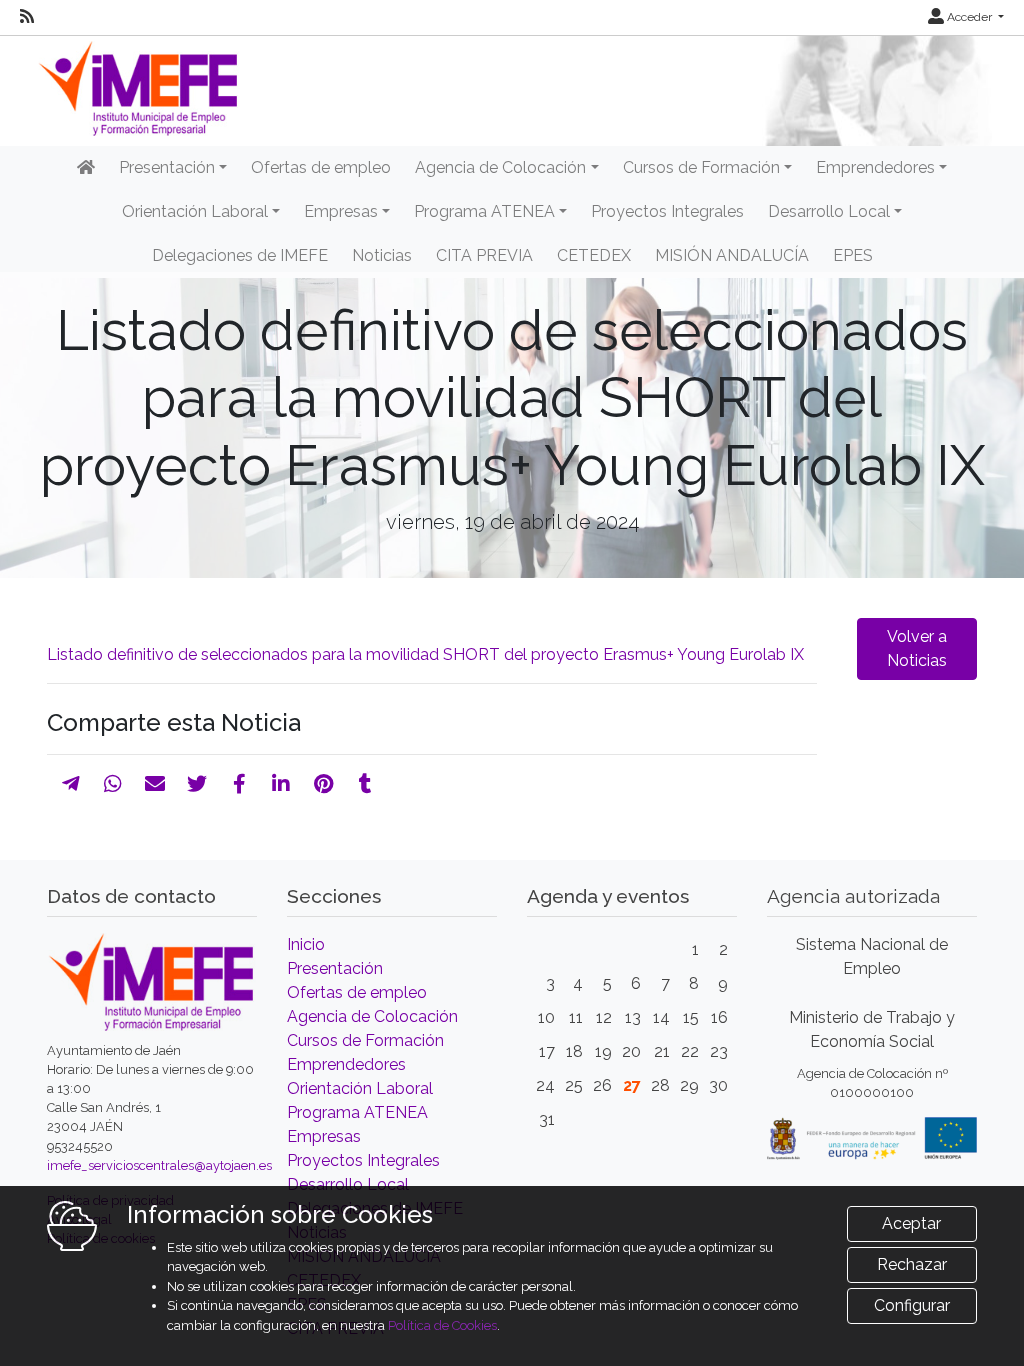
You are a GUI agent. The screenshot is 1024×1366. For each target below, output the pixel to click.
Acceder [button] (969, 17)
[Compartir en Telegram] (71, 784)
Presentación (335, 968)
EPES (853, 255)
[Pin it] (323, 784)
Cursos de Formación (365, 1040)
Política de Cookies (442, 1325)
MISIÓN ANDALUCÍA (732, 255)
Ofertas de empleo (321, 167)
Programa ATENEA (357, 1112)
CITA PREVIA (484, 255)
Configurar (912, 1305)
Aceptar (911, 1223)
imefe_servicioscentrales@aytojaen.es (159, 1165)
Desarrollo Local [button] (829, 211)
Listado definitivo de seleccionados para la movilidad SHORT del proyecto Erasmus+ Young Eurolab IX (425, 654)
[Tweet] (197, 784)
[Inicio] (86, 168)
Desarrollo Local (348, 1184)
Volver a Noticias (917, 648)
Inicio (306, 944)
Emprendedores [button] (875, 167)
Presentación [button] (167, 167)
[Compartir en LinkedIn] (281, 784)
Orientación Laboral (360, 1088)
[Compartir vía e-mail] (155, 784)
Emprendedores (346, 1064)
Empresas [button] (341, 211)
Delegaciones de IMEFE (240, 255)
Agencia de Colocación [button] (500, 167)
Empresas (324, 1136)
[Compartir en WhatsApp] (113, 784)
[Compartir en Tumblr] (365, 784)
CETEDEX (594, 255)
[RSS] (27, 17)
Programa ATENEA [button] (484, 211)
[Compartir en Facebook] (239, 784)
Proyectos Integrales (667, 211)
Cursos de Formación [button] (701, 167)
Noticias (382, 255)
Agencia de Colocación (372, 1016)
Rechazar (912, 1264)
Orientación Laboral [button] (195, 211)
